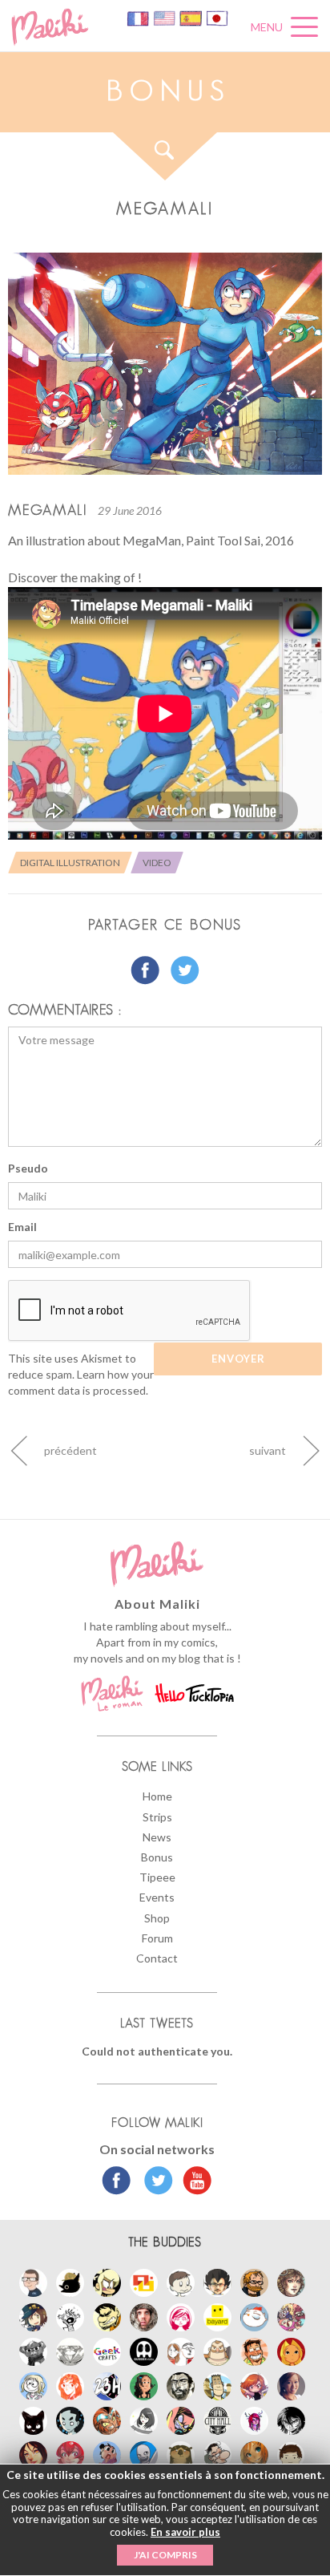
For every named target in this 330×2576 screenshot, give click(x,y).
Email (22, 1227)
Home (157, 1796)
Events (157, 1897)
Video (157, 863)
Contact (157, 1958)
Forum (157, 1938)
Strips (157, 1817)
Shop (157, 1918)
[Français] (139, 17)
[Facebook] (117, 2182)
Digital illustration (70, 863)
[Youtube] (193, 2182)
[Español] (192, 17)
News (157, 1837)
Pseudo (28, 1168)
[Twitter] (154, 2182)
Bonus (157, 1857)
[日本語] (217, 17)
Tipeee (157, 1877)
